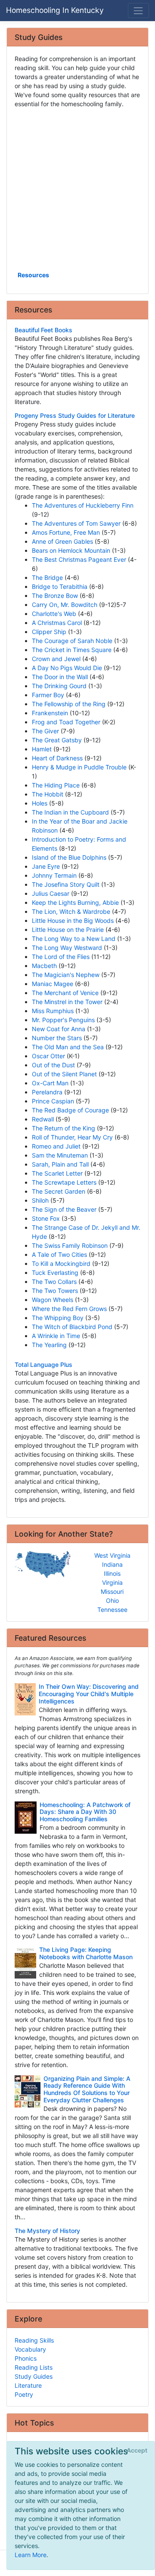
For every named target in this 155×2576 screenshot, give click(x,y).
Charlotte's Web (54, 614)
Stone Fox (46, 1218)
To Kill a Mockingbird (61, 1263)
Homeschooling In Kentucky (55, 10)
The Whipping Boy (58, 1318)
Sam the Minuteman (60, 1155)
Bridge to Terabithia (60, 587)
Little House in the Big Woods (73, 920)
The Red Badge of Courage (70, 1110)
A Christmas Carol (57, 623)
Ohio (112, 1600)
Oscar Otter (48, 1056)
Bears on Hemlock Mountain (71, 550)
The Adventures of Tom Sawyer (76, 523)
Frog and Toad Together (66, 722)
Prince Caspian (53, 1101)
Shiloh (40, 1200)
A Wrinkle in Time (56, 1336)
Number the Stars (57, 1038)
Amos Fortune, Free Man (66, 532)
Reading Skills (34, 2340)
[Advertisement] (77, 189)
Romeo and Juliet (56, 1146)
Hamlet (42, 749)
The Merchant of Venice (65, 993)
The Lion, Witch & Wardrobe (71, 911)
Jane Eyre (46, 866)
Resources (33, 275)
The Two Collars (54, 1282)
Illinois (112, 1573)
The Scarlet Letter (57, 1173)
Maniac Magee (53, 984)
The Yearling (49, 1345)
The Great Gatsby (57, 740)
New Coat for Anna (59, 1029)
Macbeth (44, 966)
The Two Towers (55, 1291)
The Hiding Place (56, 785)
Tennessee (112, 1610)
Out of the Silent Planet (64, 1074)
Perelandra (47, 1092)
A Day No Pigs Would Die (67, 668)
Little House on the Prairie (68, 930)
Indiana (112, 1564)
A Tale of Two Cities (59, 1254)
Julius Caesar (51, 893)
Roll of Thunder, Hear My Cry (72, 1137)
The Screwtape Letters (64, 1182)
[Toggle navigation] (138, 11)
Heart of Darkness (57, 758)
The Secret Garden (59, 1191)
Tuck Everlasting (55, 1273)
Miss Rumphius (53, 1011)
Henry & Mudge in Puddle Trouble (79, 767)
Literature (28, 2385)
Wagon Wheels (53, 1300)
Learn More (31, 2555)
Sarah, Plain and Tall (60, 1164)
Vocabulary (30, 2349)
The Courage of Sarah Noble (72, 641)
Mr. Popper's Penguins (63, 1020)
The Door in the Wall (60, 677)
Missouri (112, 1591)
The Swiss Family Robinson (70, 1245)
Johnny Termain (54, 875)
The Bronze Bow (55, 596)
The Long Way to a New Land (74, 939)
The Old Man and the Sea (68, 1047)
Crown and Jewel (56, 659)
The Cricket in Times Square (72, 650)
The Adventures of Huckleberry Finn (83, 505)
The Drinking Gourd (59, 686)
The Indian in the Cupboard (70, 812)
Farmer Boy (48, 695)
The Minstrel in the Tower (67, 1002)
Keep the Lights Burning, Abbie (75, 902)
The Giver (45, 731)
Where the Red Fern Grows (69, 1309)
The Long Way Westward (67, 948)
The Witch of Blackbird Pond (72, 1327)
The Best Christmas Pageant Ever (79, 559)
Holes (40, 803)
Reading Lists (34, 2367)
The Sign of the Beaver (64, 1209)
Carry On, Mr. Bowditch (65, 605)
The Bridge (47, 577)
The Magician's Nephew (66, 975)
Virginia (112, 1582)
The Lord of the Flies (61, 957)
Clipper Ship (49, 632)
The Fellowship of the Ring (69, 704)
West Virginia (112, 1555)
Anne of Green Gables (62, 541)
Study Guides (34, 2376)
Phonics (26, 2358)
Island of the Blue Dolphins (69, 857)
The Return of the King (64, 1128)
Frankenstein (50, 713)
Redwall (43, 1119)
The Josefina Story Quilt (66, 884)
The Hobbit (48, 794)
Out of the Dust (53, 1065)
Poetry (24, 2394)
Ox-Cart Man (50, 1083)
